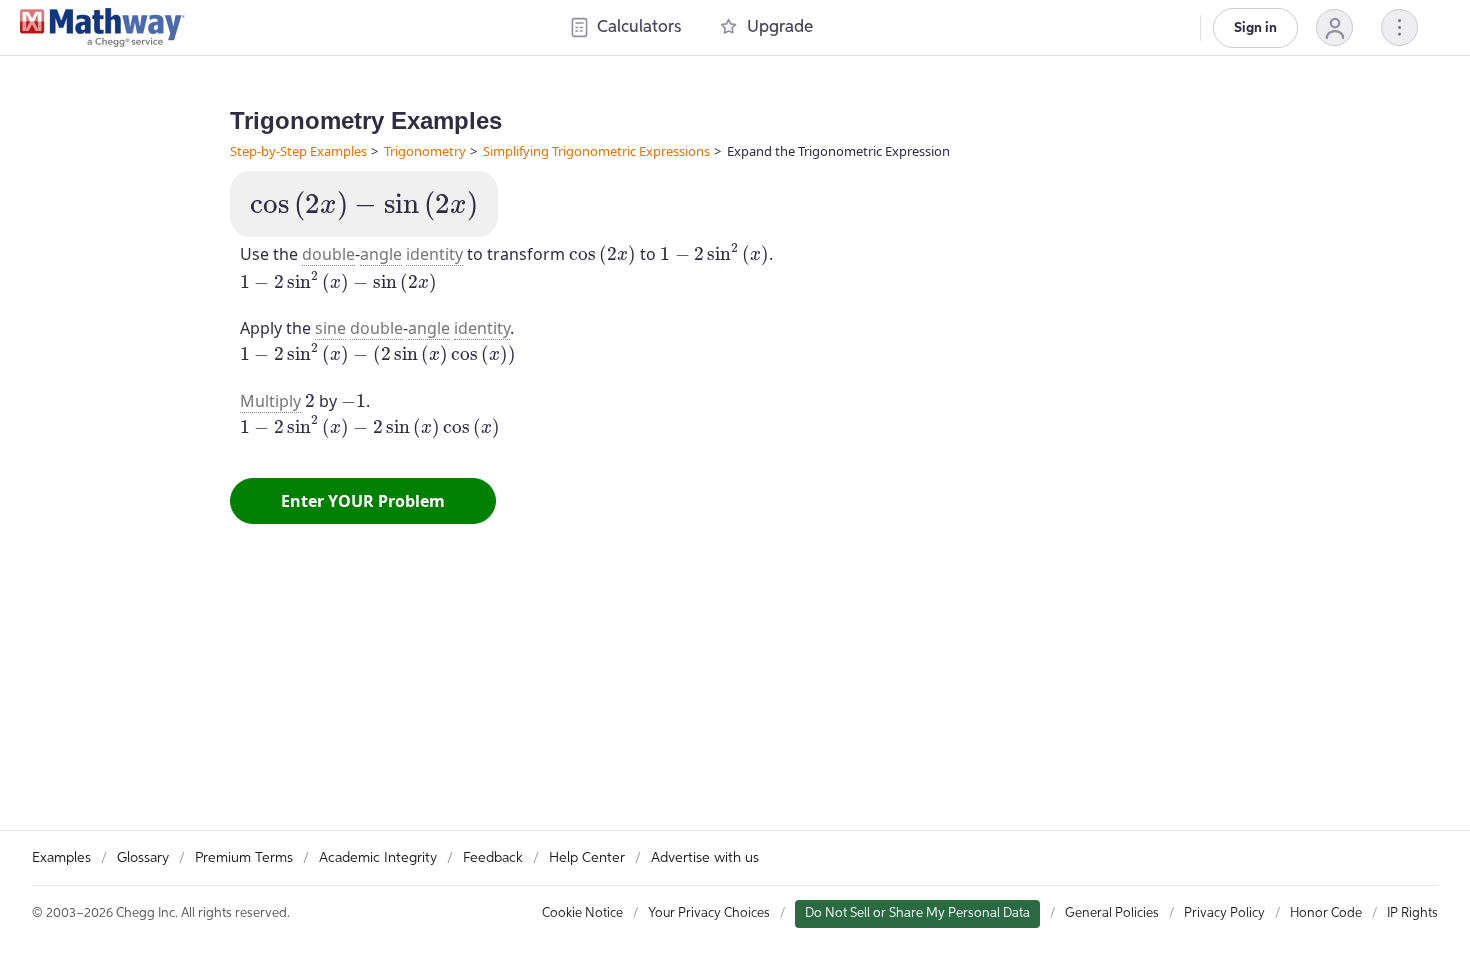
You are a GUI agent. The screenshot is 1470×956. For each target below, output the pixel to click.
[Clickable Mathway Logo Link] (102, 28)
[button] (1334, 27)
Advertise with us (705, 858)
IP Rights (1412, 913)
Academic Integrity (378, 858)
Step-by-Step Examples (298, 151)
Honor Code (1326, 913)
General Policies (1112, 913)
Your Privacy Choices (709, 913)
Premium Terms (244, 858)
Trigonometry (425, 151)
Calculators (639, 27)
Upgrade (780, 27)
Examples (61, 858)
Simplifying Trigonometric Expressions (596, 151)
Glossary (143, 858)
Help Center (587, 858)
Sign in (1255, 28)
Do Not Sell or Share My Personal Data (917, 913)
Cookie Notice (582, 913)
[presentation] (364, 206)
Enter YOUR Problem (363, 501)
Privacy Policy (1224, 913)
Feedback (493, 858)
